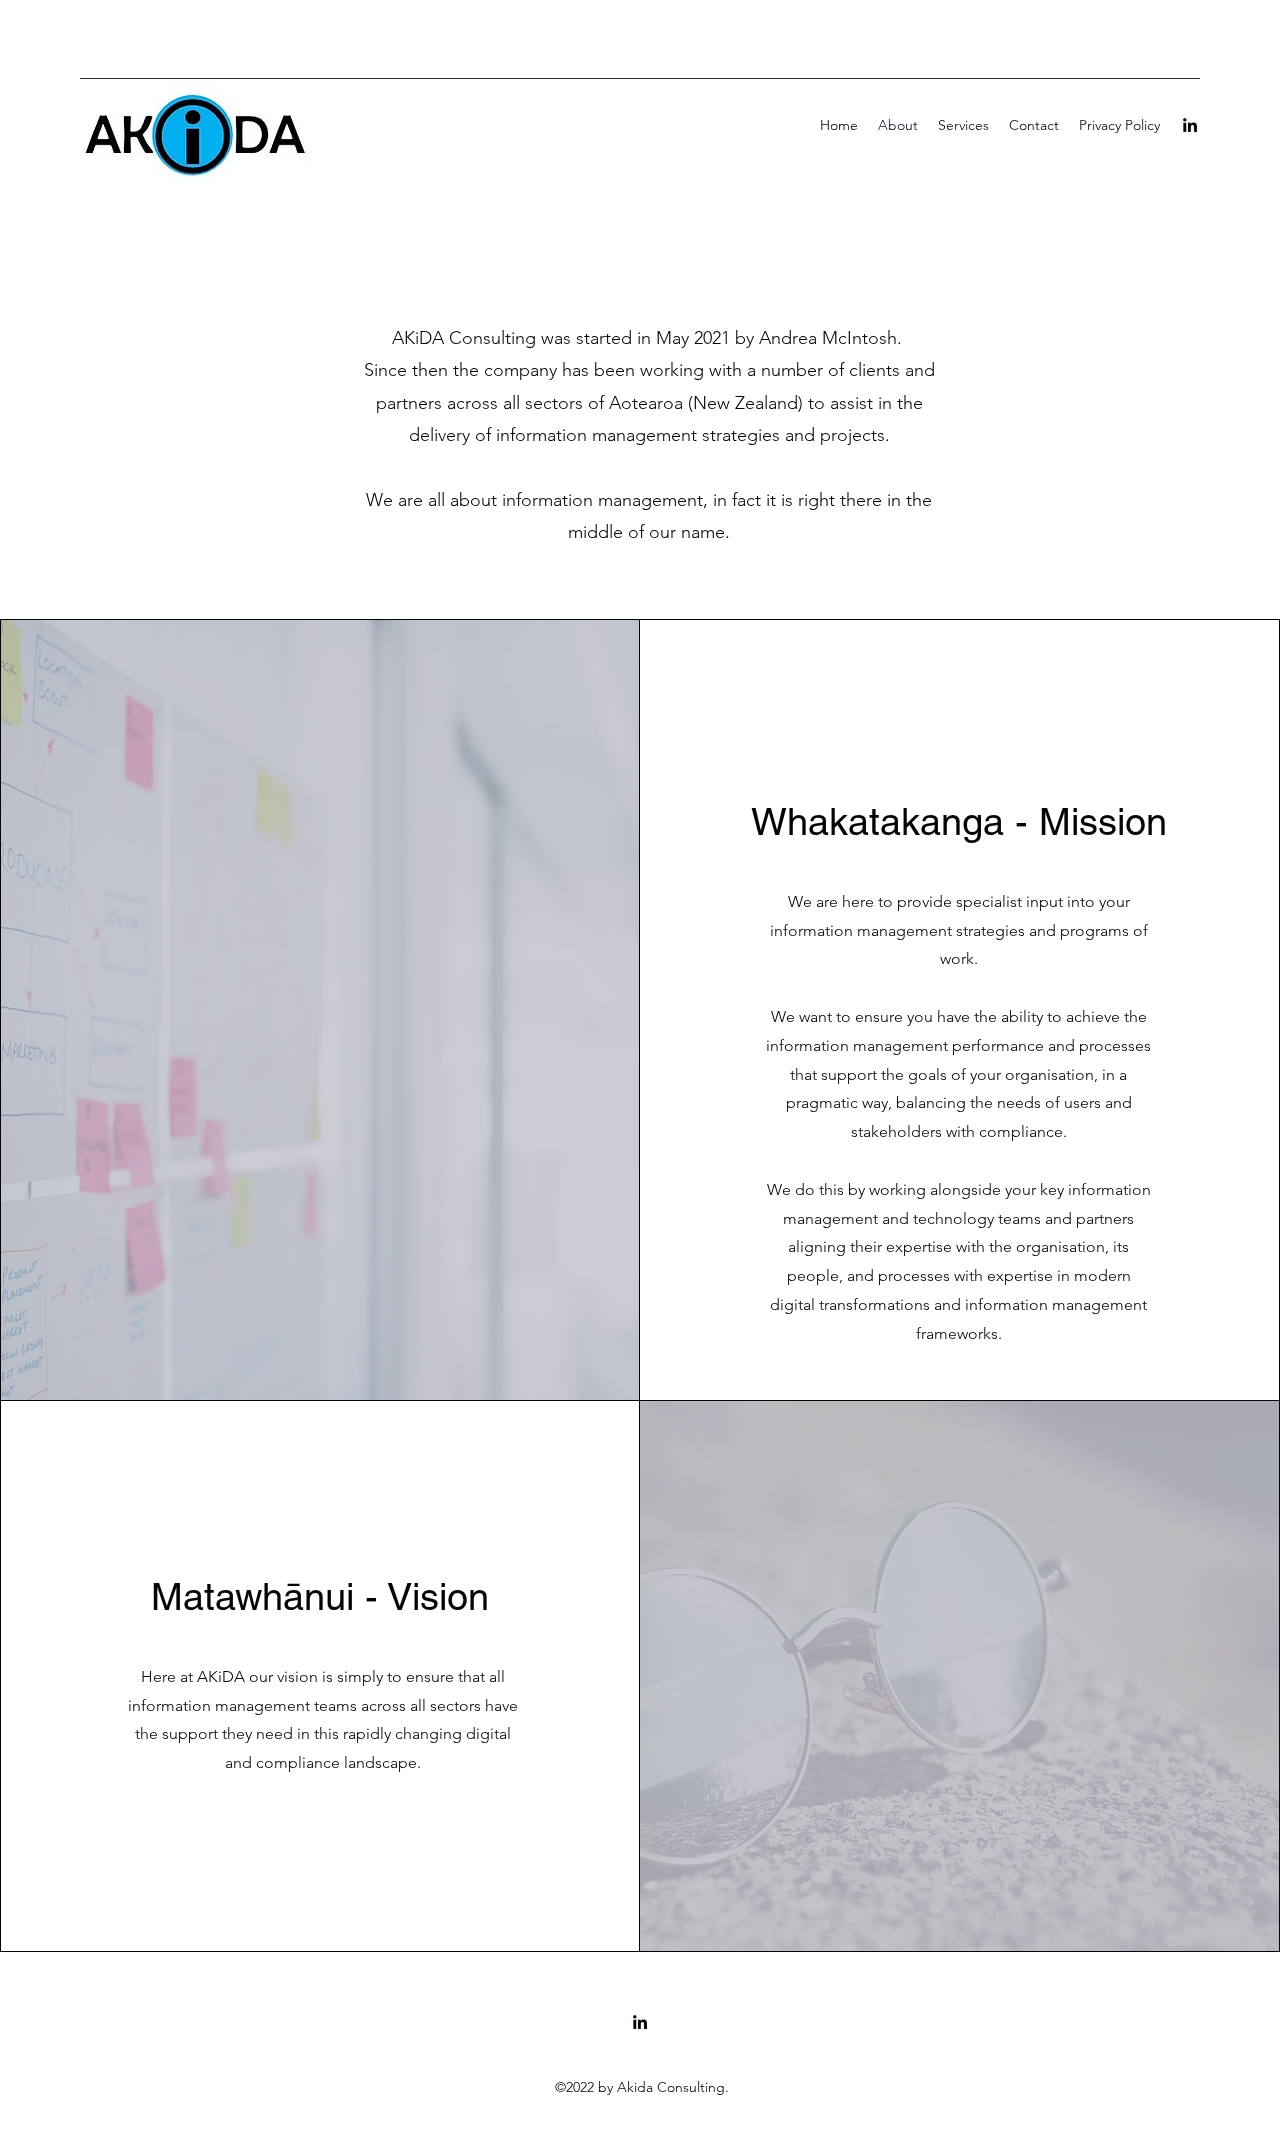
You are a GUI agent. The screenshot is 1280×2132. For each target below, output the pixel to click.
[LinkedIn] (1190, 125)
